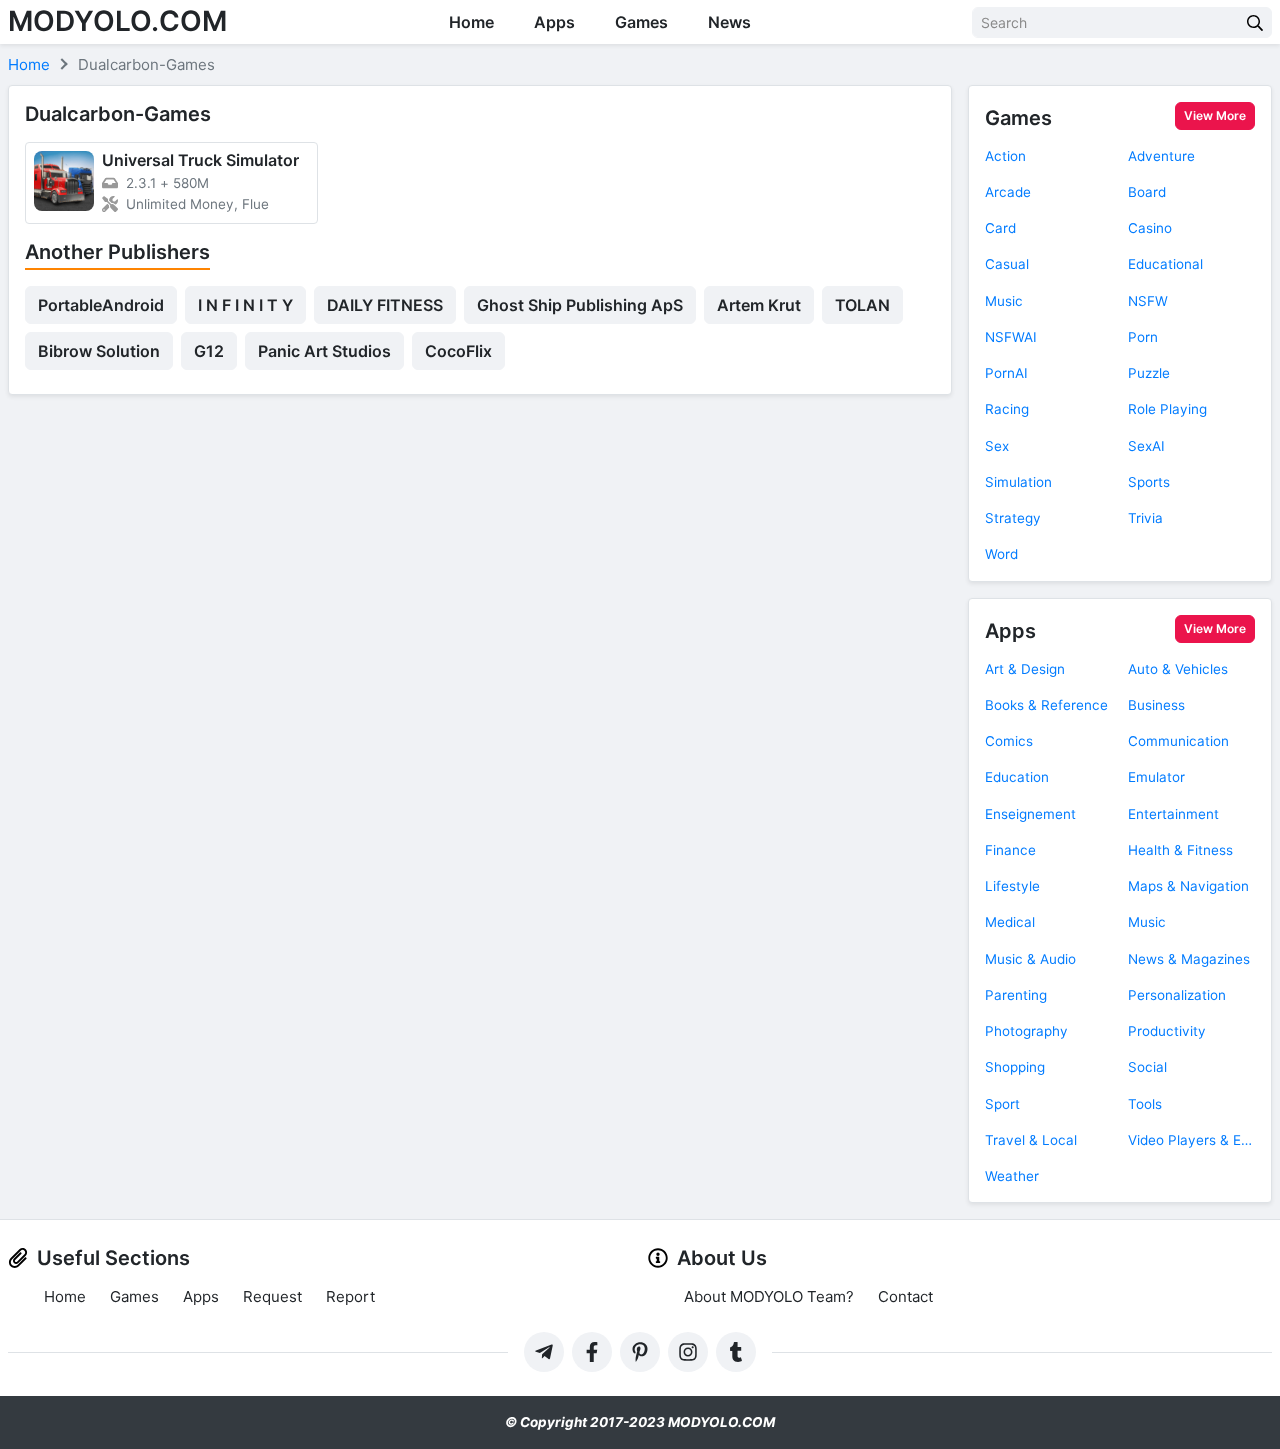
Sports (1149, 482)
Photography (1026, 1031)
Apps (554, 22)
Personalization (1177, 995)
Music (1004, 301)
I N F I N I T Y (245, 305)
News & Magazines (1189, 959)
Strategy (1013, 518)
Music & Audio (1030, 959)
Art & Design (1025, 669)
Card (1000, 228)
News (729, 22)
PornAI (1006, 373)
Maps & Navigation (1188, 886)
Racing (1007, 409)
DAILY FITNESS (385, 305)
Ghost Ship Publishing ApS (580, 305)
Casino (1150, 228)
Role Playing (1167, 409)
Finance (1010, 850)
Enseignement (1030, 814)
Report (350, 1296)
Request (272, 1296)
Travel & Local (1031, 1140)
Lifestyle (1012, 886)
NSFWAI (1011, 337)
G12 (209, 351)
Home (471, 22)
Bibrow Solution (99, 351)
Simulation (1018, 482)
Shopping (1015, 1067)
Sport (1002, 1104)
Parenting (1016, 995)
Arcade (1008, 192)
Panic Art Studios (324, 351)
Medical (1010, 922)
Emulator (1156, 777)
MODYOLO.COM (117, 21)
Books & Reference (1046, 705)
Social (1147, 1067)
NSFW (1148, 301)
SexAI (1146, 446)
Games (641, 22)
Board (1147, 192)
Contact (905, 1296)
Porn (1143, 337)
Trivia (1145, 518)
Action (1005, 156)
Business (1156, 705)
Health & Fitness (1180, 850)
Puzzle (1149, 373)
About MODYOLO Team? (769, 1296)
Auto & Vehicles (1178, 669)
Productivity (1167, 1031)
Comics (1009, 741)
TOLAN (862, 305)
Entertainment (1173, 814)
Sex (997, 446)
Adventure (1161, 156)
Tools (1145, 1104)
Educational (1165, 264)
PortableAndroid (101, 305)
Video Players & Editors (1191, 1140)
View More (1215, 115)
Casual (1007, 264)
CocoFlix (458, 351)
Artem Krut (759, 305)
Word (1001, 554)
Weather (1012, 1176)
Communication (1178, 741)
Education (1017, 777)
